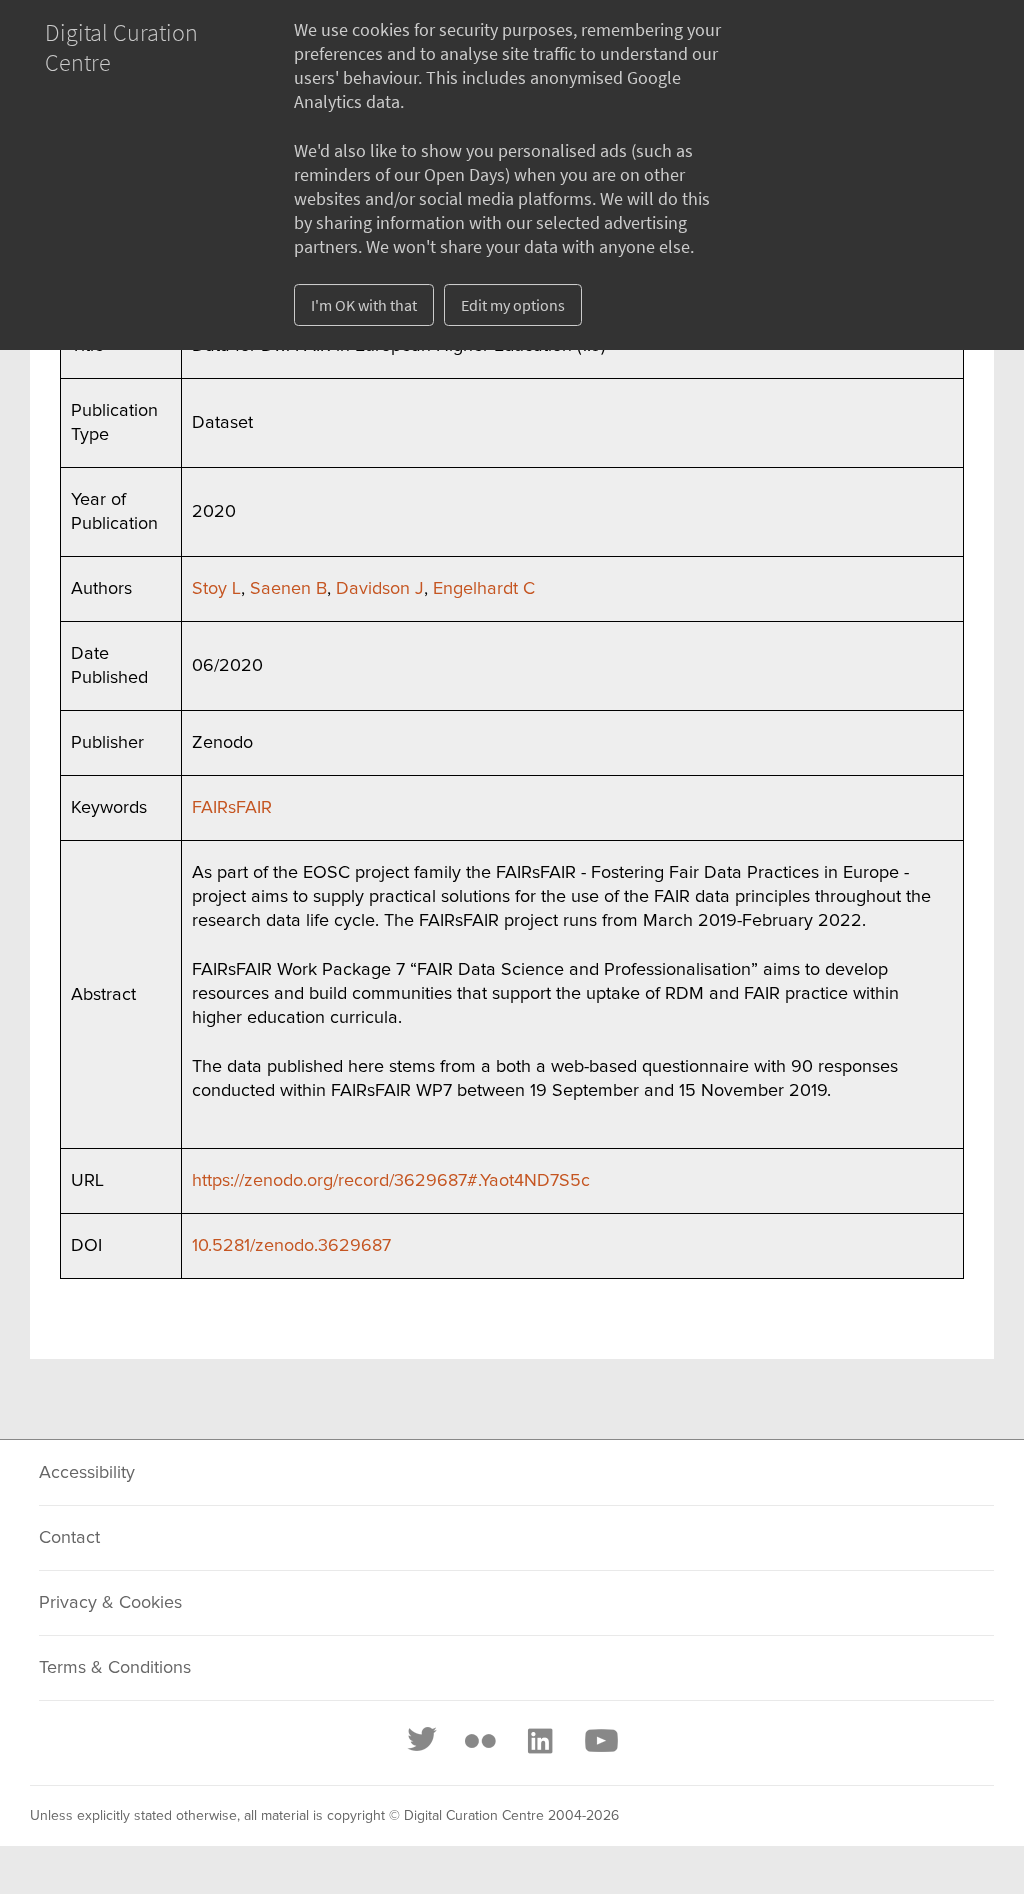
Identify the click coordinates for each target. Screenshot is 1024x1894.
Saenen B (288, 589)
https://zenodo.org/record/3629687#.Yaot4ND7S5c (391, 1181)
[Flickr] (480, 1741)
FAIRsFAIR (232, 808)
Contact (69, 1538)
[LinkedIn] (539, 1741)
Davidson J (380, 589)
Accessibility (87, 1473)
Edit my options (513, 305)
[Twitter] (423, 1741)
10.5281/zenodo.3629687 (291, 1246)
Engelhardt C (484, 589)
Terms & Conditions (115, 1668)
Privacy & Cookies (110, 1603)
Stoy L (216, 589)
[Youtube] (600, 1741)
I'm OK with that (364, 305)
